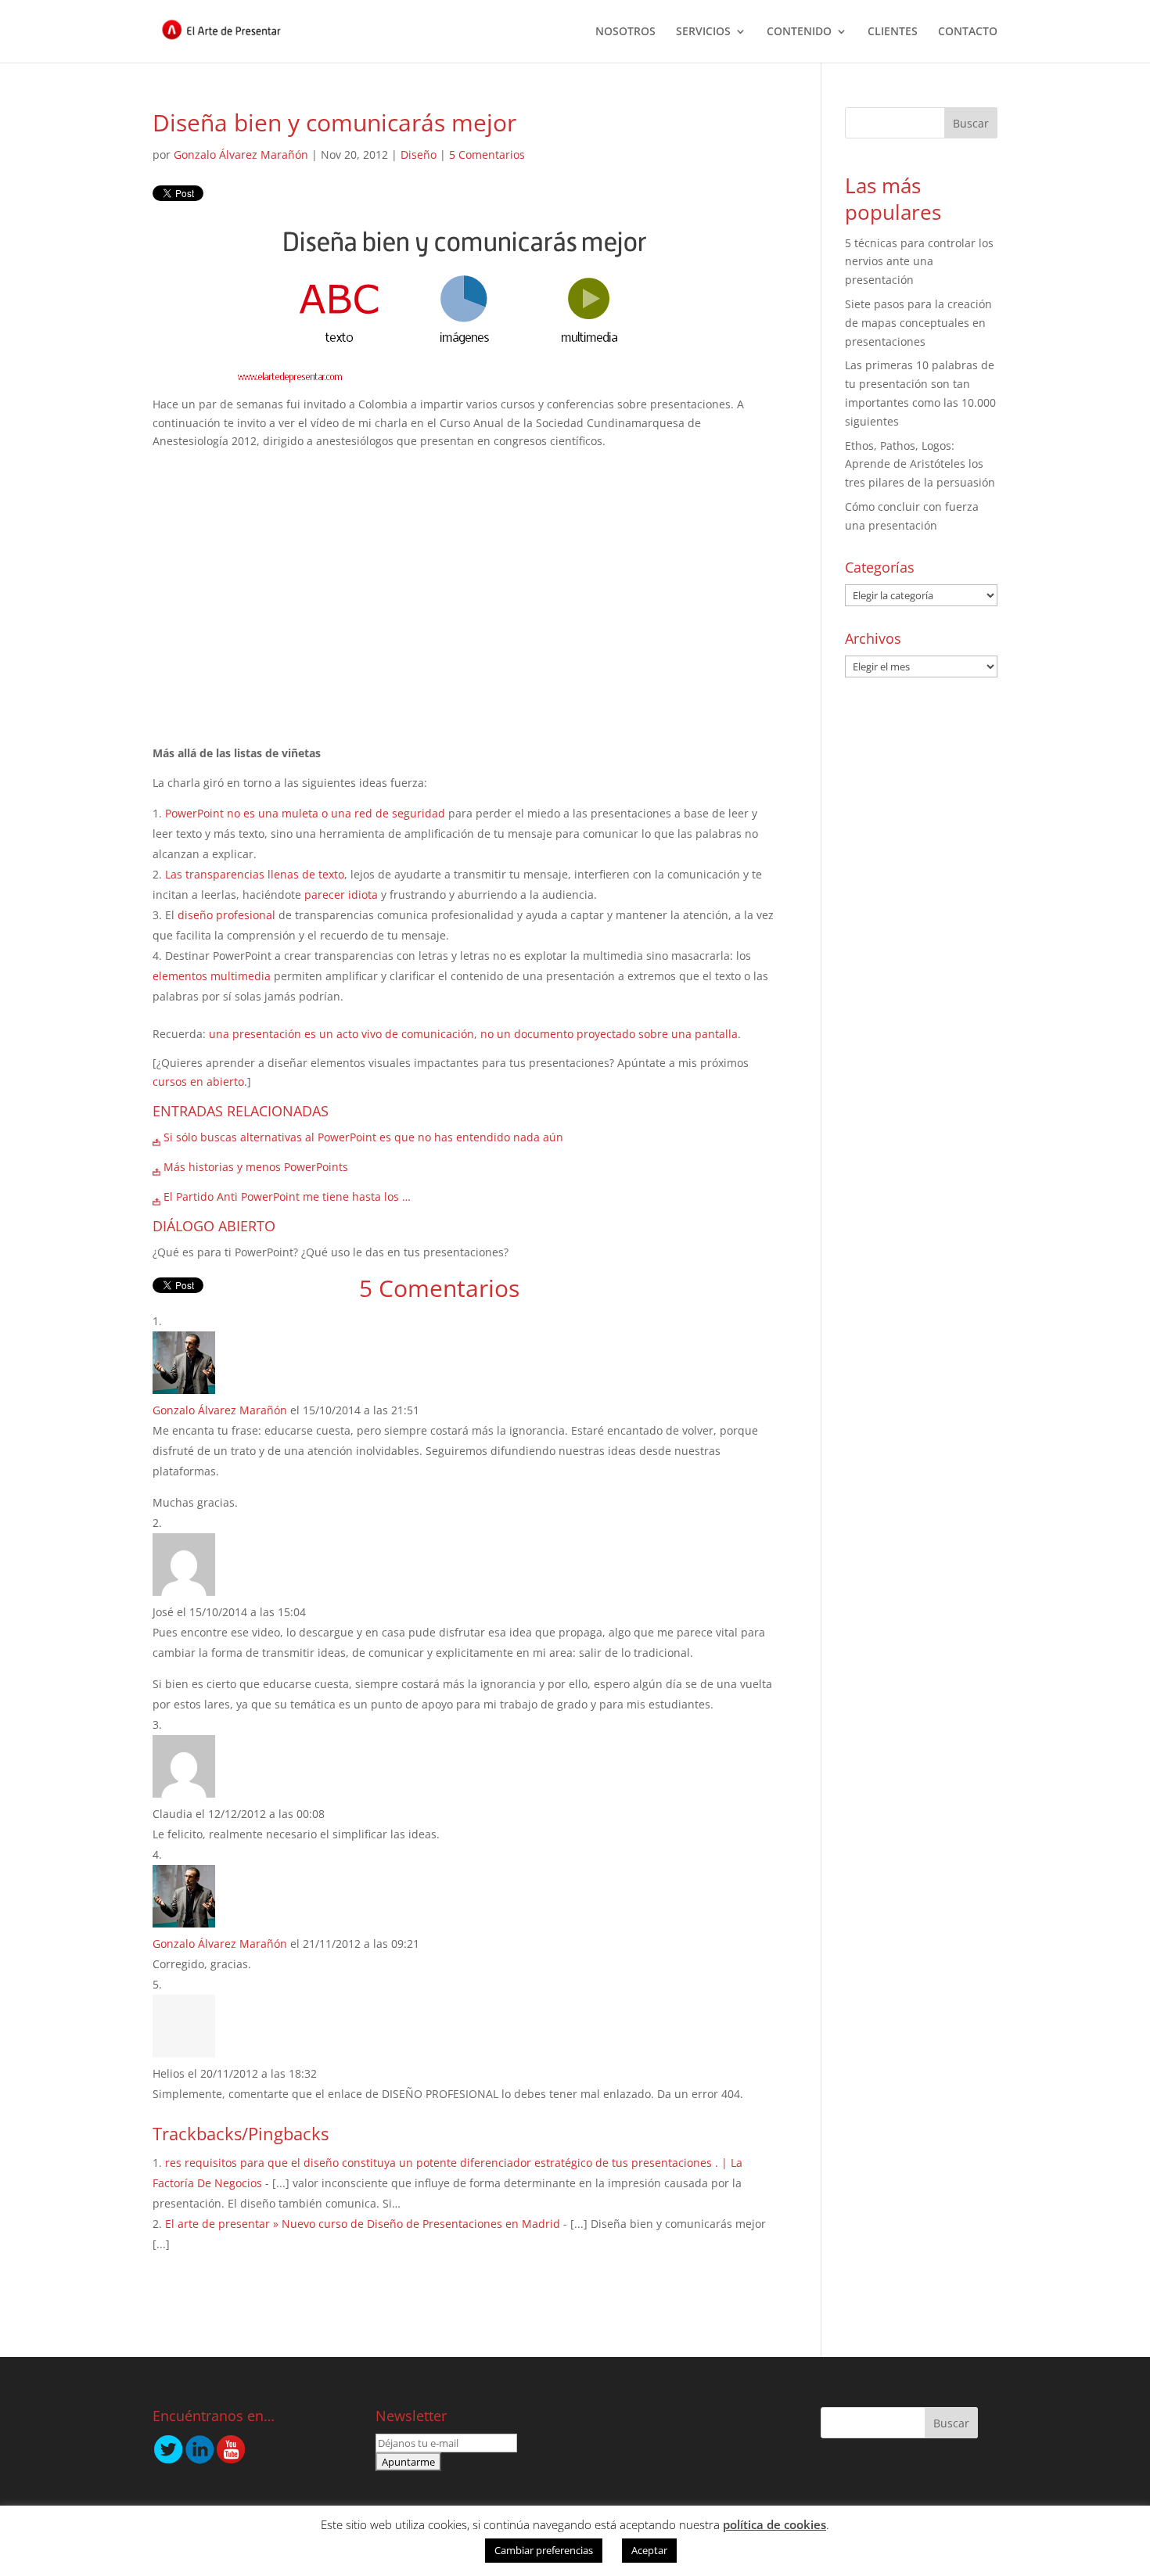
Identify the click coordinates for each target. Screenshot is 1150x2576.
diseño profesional (226, 915)
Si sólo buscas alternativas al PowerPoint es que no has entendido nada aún (363, 1137)
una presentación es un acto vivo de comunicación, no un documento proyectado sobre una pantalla (473, 1034)
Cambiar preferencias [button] (544, 2550)
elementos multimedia (212, 976)
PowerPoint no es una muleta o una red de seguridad (305, 813)
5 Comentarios (487, 154)
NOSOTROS (625, 32)
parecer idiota (341, 895)
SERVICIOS (703, 32)
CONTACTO (968, 32)
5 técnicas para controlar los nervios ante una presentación (919, 262)
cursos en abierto (198, 1081)
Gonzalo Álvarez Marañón (241, 154)
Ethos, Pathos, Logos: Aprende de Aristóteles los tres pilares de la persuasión (920, 464)
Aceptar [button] (649, 2550)
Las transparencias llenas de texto (255, 874)
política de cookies (774, 2524)
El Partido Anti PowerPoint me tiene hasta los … (287, 1196)
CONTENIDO (799, 32)
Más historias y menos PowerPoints (256, 1167)
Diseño (419, 154)
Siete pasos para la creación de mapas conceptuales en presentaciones (918, 323)
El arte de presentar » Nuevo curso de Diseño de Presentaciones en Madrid (363, 2224)
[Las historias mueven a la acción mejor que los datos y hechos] (156, 1137)
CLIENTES (893, 32)
